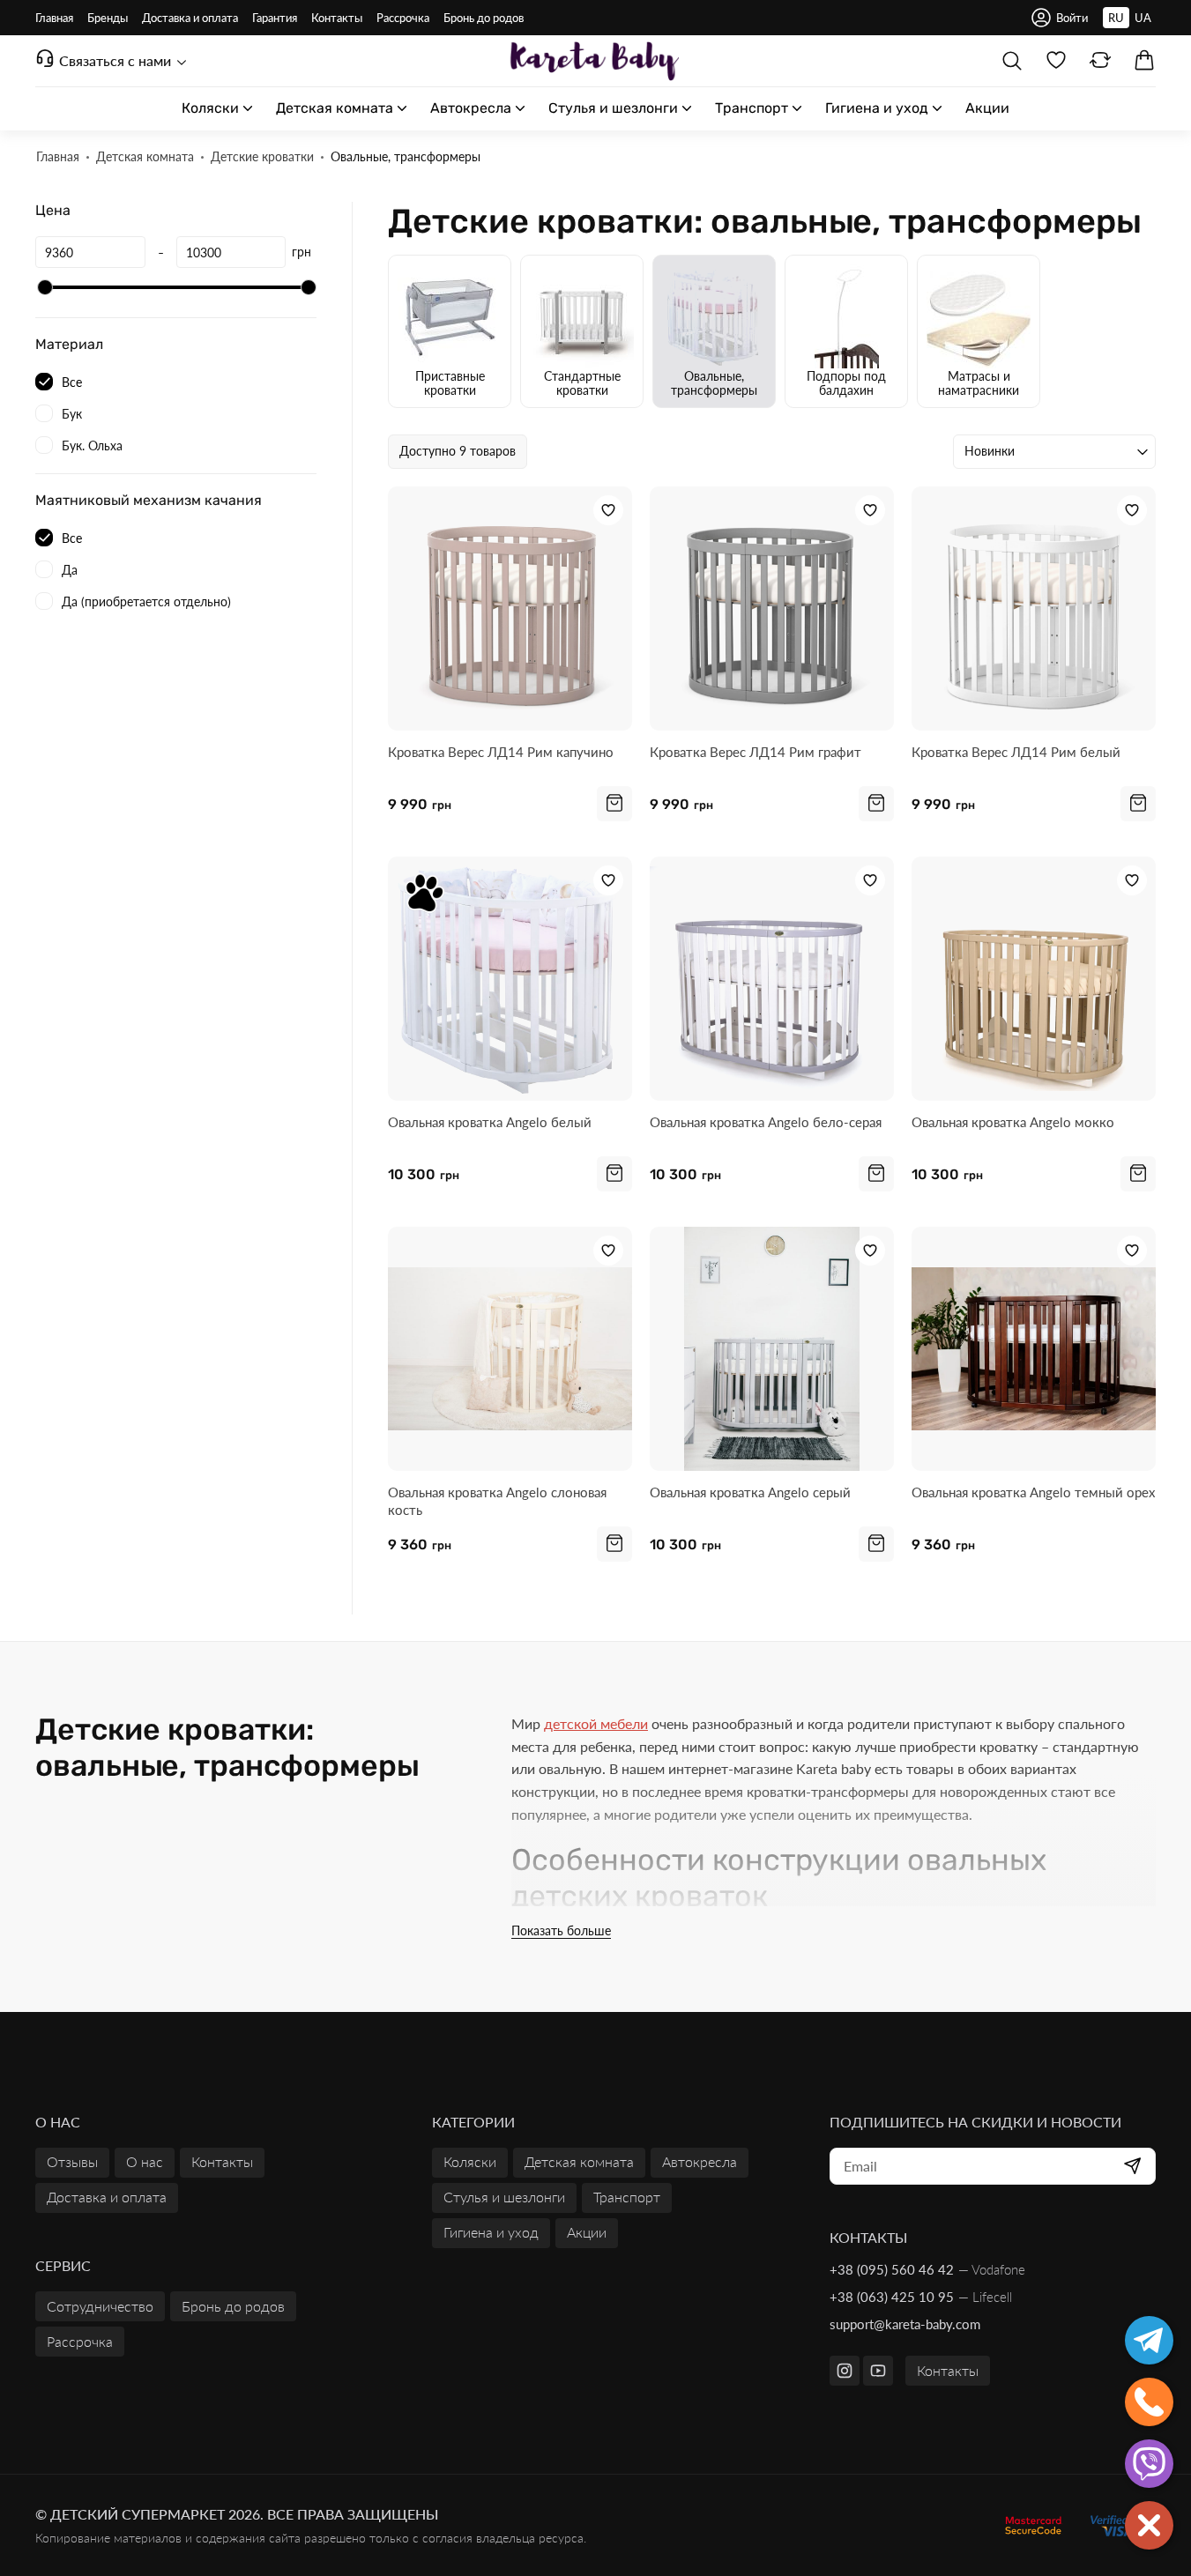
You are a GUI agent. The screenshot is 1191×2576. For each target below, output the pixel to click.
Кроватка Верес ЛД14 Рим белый (1016, 752)
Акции (587, 2232)
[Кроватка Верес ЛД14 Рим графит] (772, 609)
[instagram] (845, 2371)
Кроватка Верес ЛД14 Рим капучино (501, 752)
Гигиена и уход (491, 2232)
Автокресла (700, 2161)
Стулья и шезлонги (504, 2197)
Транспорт (627, 2197)
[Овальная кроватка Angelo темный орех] (1034, 1349)
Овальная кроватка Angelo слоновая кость (497, 1501)
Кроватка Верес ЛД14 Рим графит (756, 752)
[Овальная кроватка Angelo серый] (772, 1349)
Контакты (948, 2370)
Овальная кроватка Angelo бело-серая (766, 1122)
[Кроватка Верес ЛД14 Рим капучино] (510, 609)
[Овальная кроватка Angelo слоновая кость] (510, 1349)
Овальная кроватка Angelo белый (490, 1122)
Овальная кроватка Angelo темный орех (1033, 1492)
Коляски (470, 2161)
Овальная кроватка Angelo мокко (1013, 1122)
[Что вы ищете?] (1012, 61)
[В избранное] (608, 510)
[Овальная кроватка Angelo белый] (510, 979)
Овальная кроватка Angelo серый (750, 1492)
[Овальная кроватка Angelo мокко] (1034, 979)
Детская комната (579, 2161)
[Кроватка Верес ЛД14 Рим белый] (1034, 609)
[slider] (45, 287)
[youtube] (878, 2371)
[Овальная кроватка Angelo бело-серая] (772, 979)
